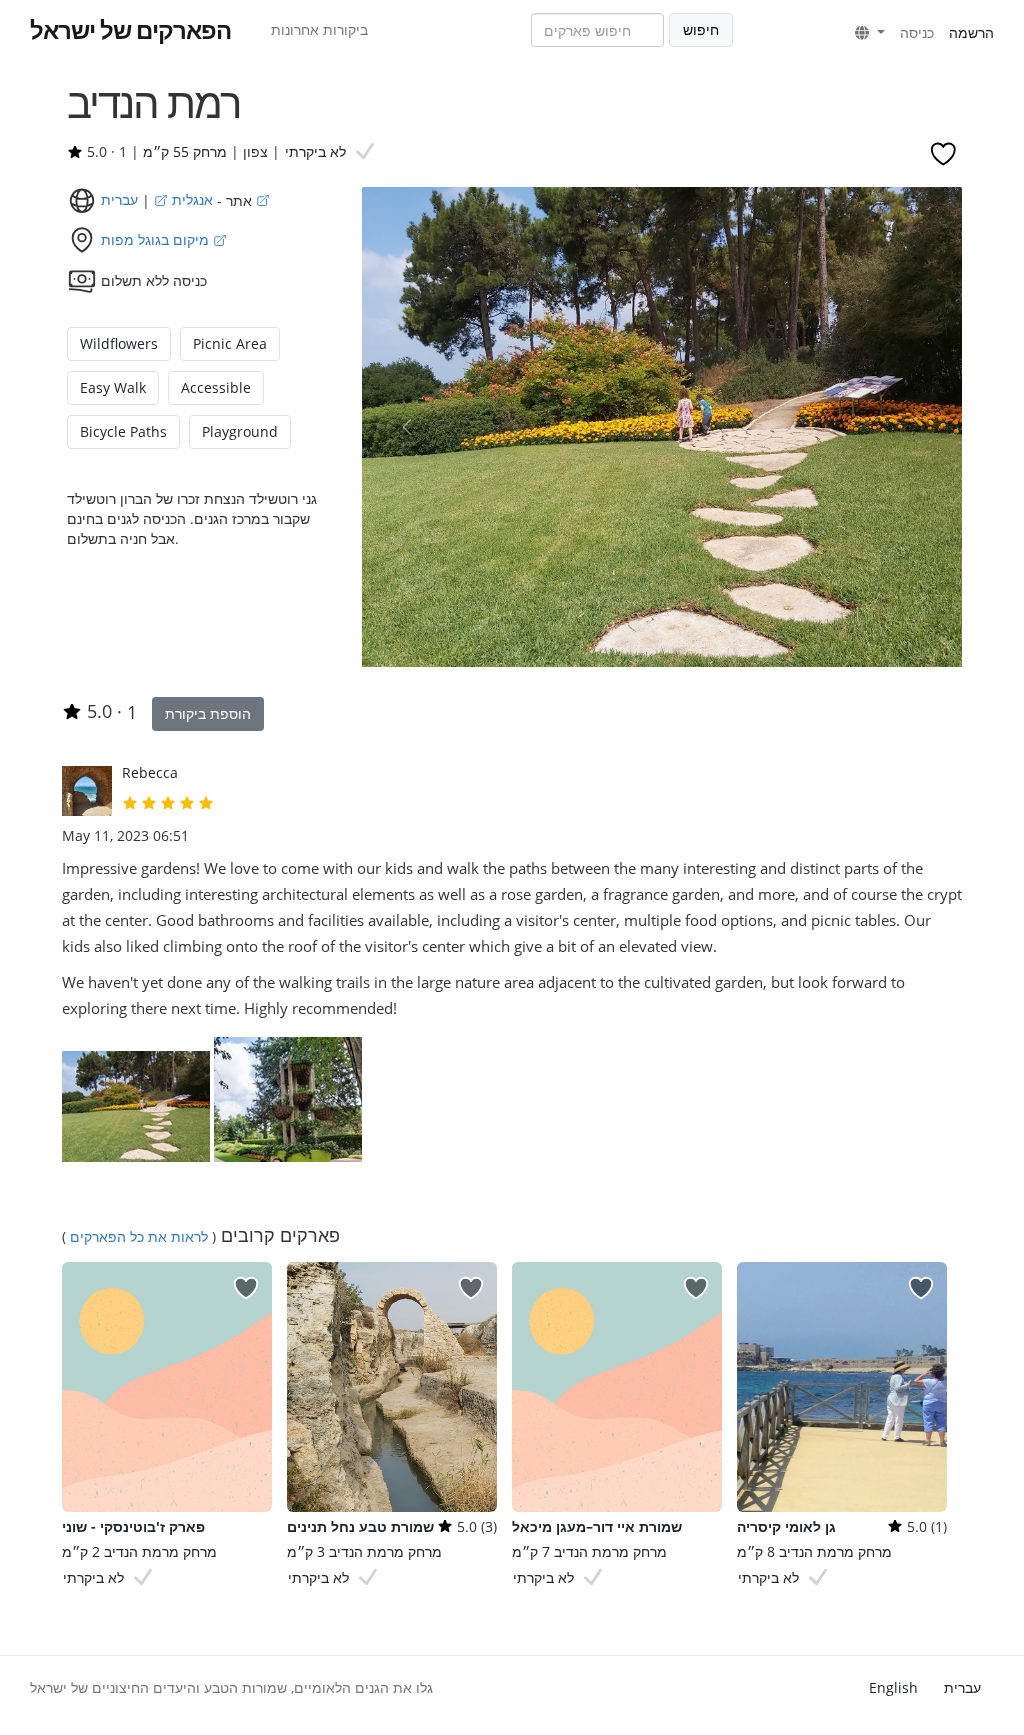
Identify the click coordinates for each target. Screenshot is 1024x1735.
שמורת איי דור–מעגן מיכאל (597, 1526)
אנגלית (190, 199)
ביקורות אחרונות (319, 29)
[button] (870, 33)
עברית (962, 1687)
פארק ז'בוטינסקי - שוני (133, 1526)
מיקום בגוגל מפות (157, 239)
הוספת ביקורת (208, 713)
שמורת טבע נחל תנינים (360, 1526)
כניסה (917, 32)
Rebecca (150, 772)
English (893, 1687)
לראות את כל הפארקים (139, 1236)
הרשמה (971, 32)
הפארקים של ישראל (130, 30)
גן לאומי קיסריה (786, 1526)
